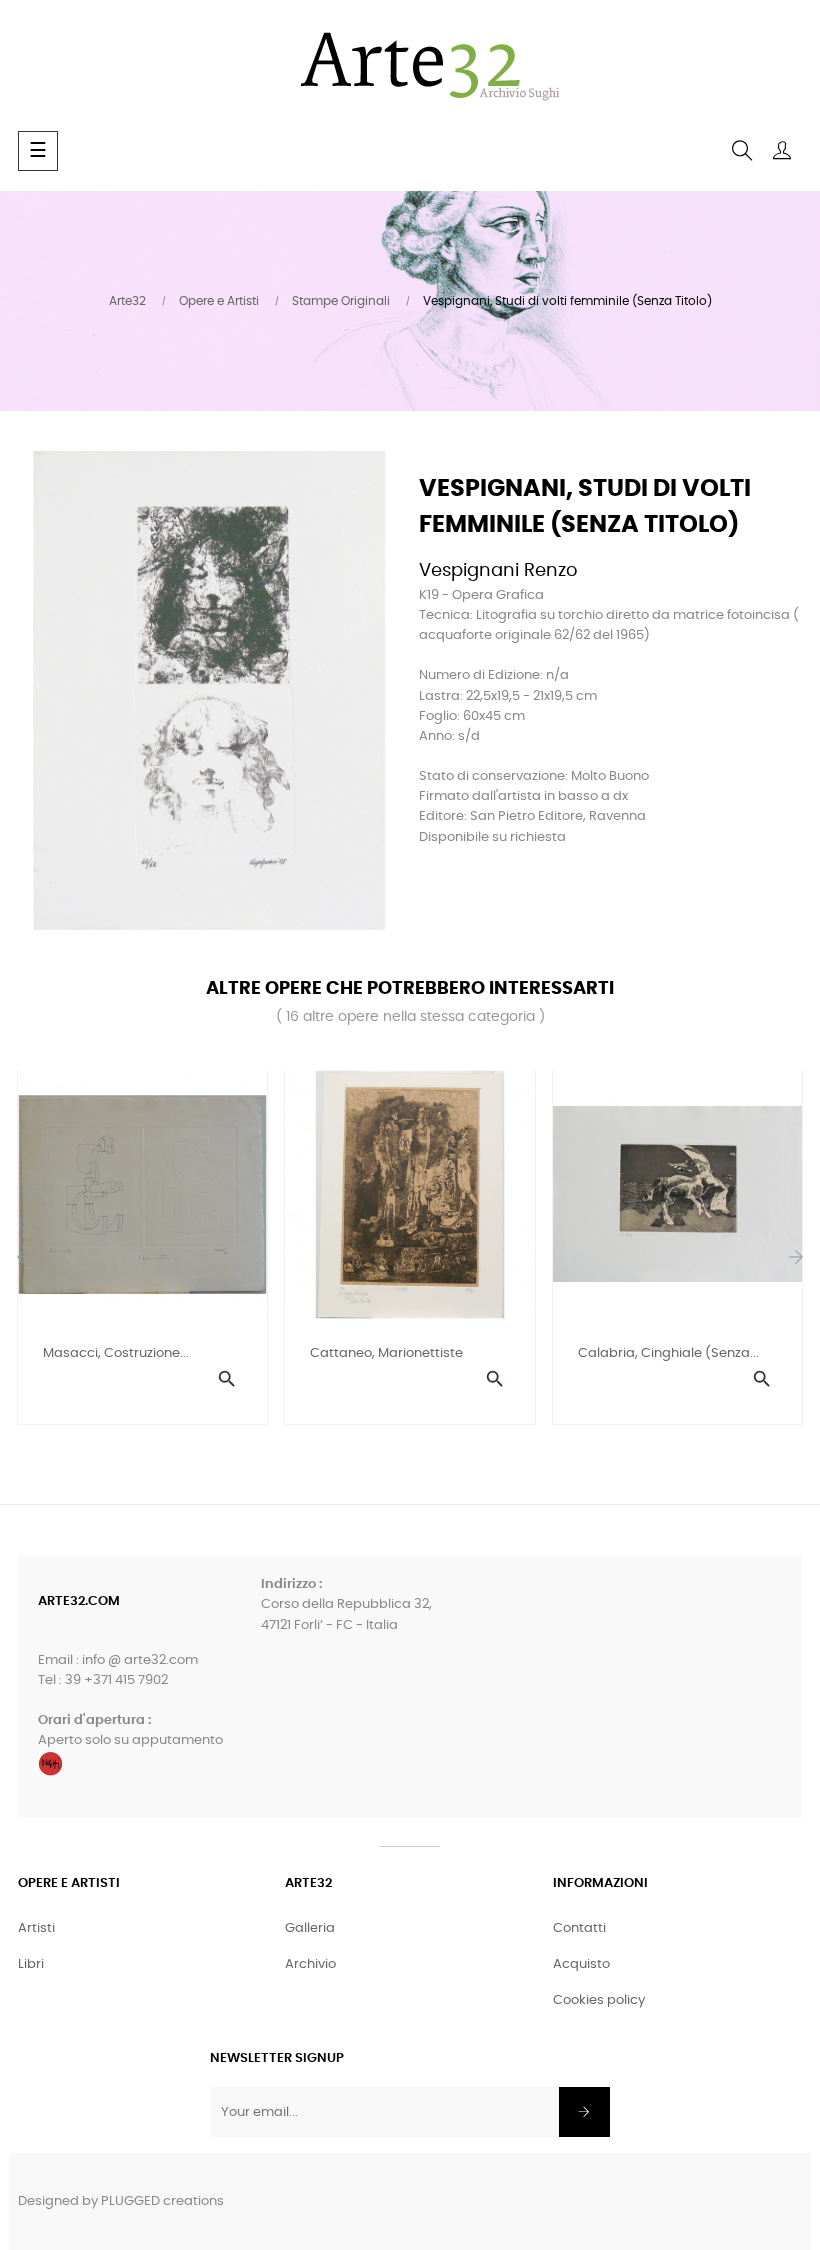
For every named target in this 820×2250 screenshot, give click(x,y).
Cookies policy (599, 2000)
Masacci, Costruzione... (116, 1353)
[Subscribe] (584, 2112)
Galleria (310, 1928)
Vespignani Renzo (498, 571)
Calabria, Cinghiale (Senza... (668, 1353)
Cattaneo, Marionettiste (386, 1353)
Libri (31, 1964)
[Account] (782, 151)
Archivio (310, 1964)
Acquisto (581, 1964)
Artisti (36, 1928)
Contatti (579, 1928)
